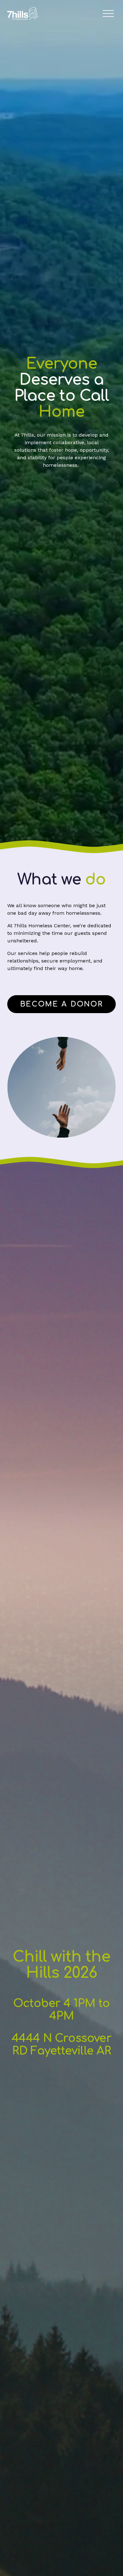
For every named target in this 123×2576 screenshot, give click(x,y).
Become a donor (62, 1004)
